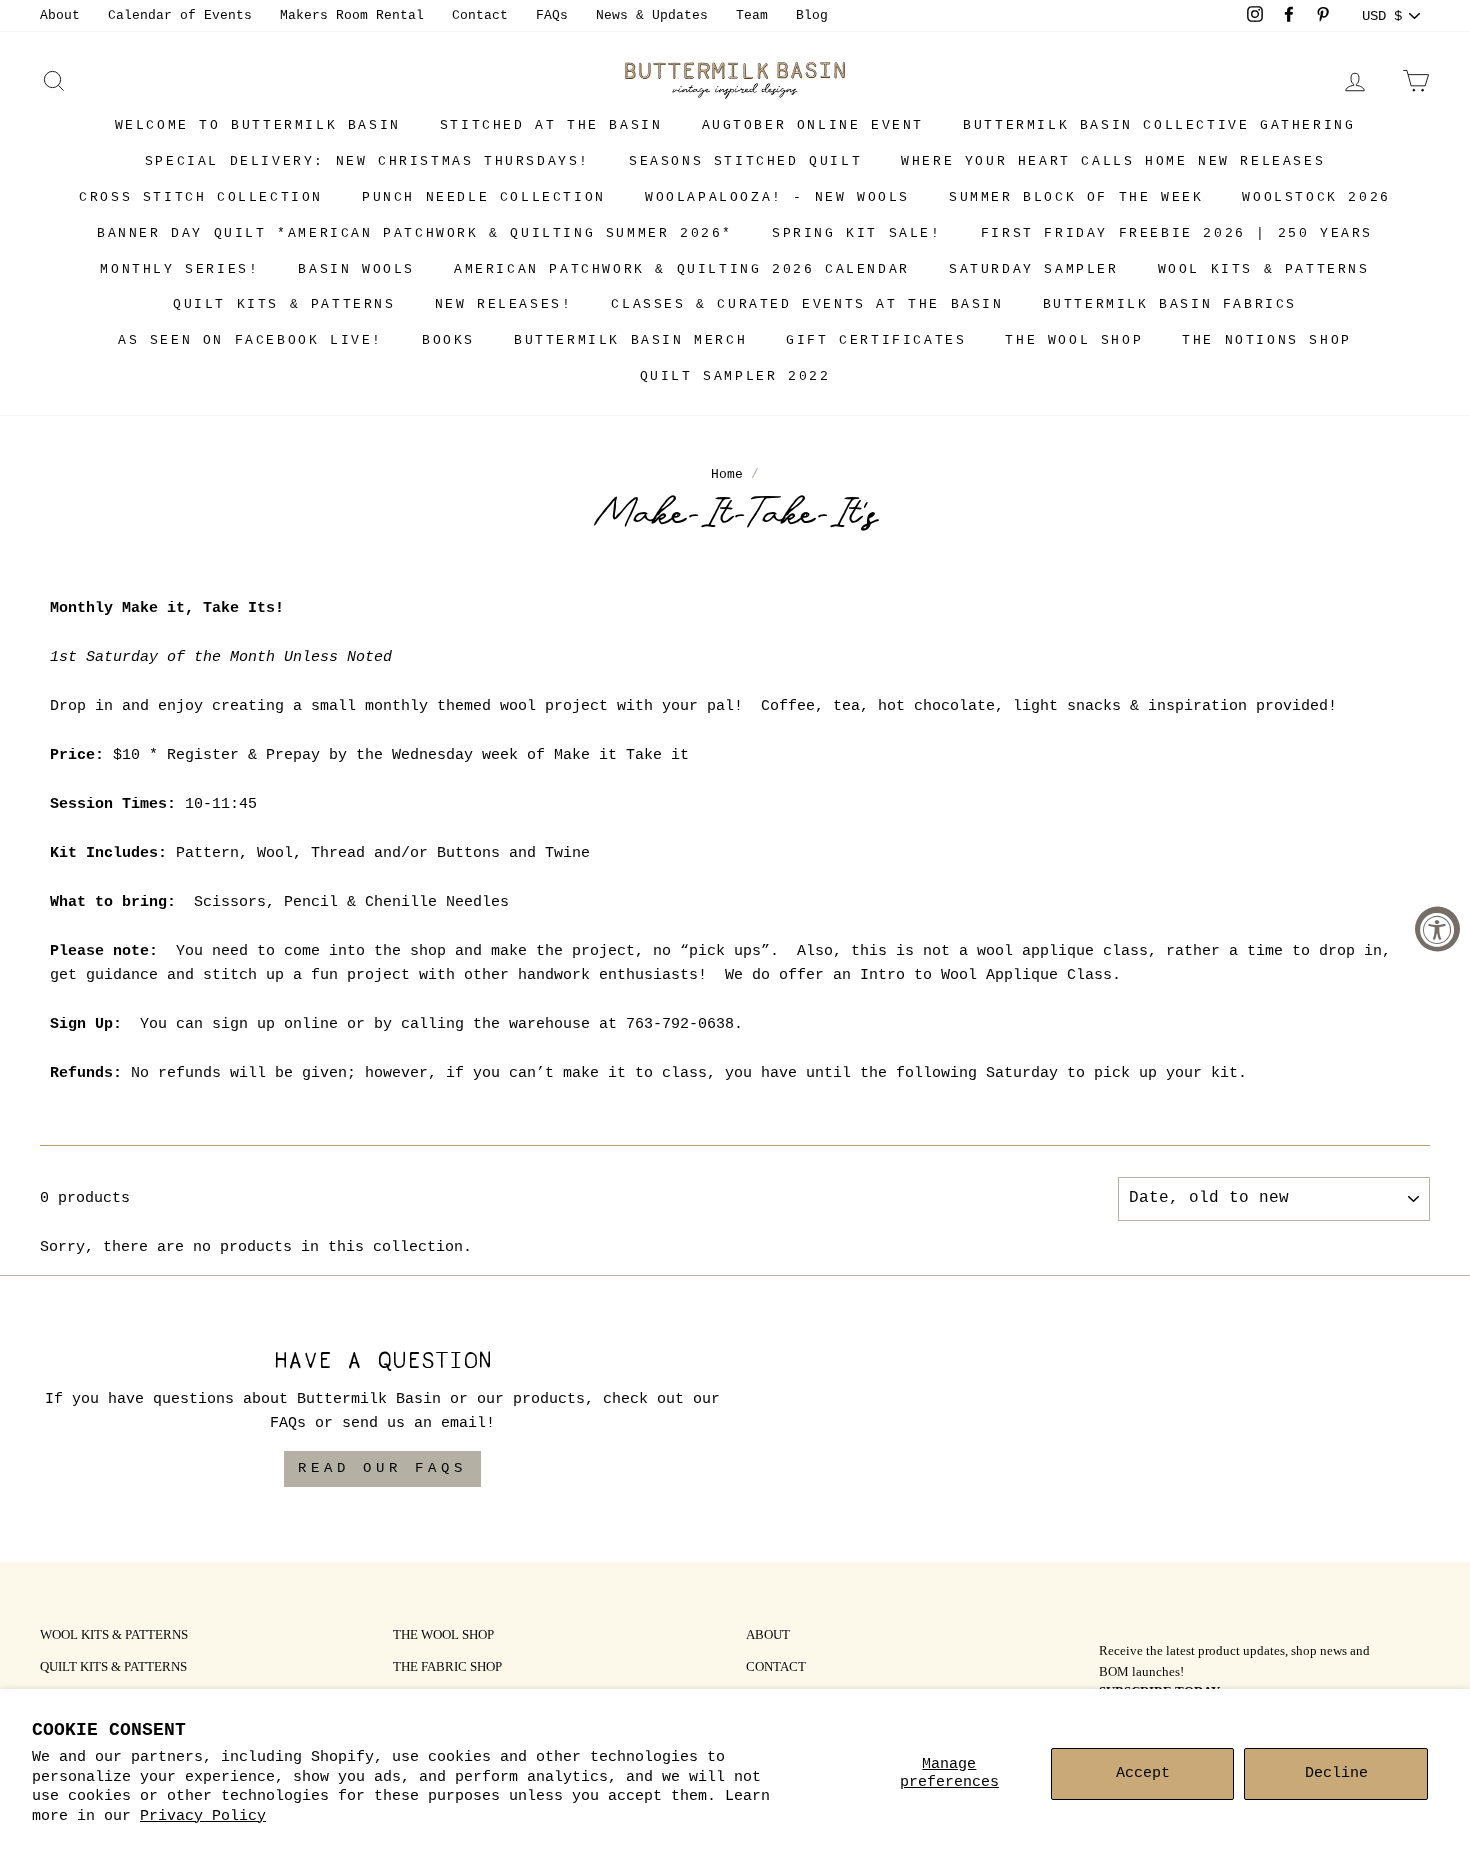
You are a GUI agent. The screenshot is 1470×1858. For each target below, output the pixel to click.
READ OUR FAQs (382, 1468)
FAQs (552, 15)
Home (727, 474)
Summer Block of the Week (1076, 197)
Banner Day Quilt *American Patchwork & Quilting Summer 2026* (415, 233)
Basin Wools (356, 269)
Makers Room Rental (352, 15)
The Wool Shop (1074, 340)
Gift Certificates (876, 340)
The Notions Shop (1267, 340)
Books (448, 340)
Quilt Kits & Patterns (284, 304)
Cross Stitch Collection (201, 197)
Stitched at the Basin (551, 125)
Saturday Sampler (1034, 269)
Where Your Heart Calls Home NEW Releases (1113, 161)
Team (752, 15)
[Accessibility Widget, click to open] (1437, 929)
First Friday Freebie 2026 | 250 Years (1177, 233)
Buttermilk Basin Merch (630, 340)
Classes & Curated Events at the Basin (807, 304)
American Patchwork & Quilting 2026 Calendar (682, 269)
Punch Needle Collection (484, 197)
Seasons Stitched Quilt (745, 161)
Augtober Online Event (813, 125)
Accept (1143, 1773)
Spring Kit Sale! (857, 233)
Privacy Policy (203, 1816)
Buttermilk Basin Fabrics (1170, 304)
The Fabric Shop (447, 1668)
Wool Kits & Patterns (1264, 269)
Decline (1336, 1773)
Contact (480, 15)
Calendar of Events (180, 15)
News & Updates (652, 15)
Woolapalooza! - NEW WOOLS (777, 197)
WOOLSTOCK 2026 (1316, 197)
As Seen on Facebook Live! (250, 340)
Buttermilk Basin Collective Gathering (1159, 125)
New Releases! (504, 304)
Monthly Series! (179, 269)
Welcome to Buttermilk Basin (258, 125)
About (60, 15)
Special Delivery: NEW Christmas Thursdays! (367, 161)
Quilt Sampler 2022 (735, 376)
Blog (812, 15)
